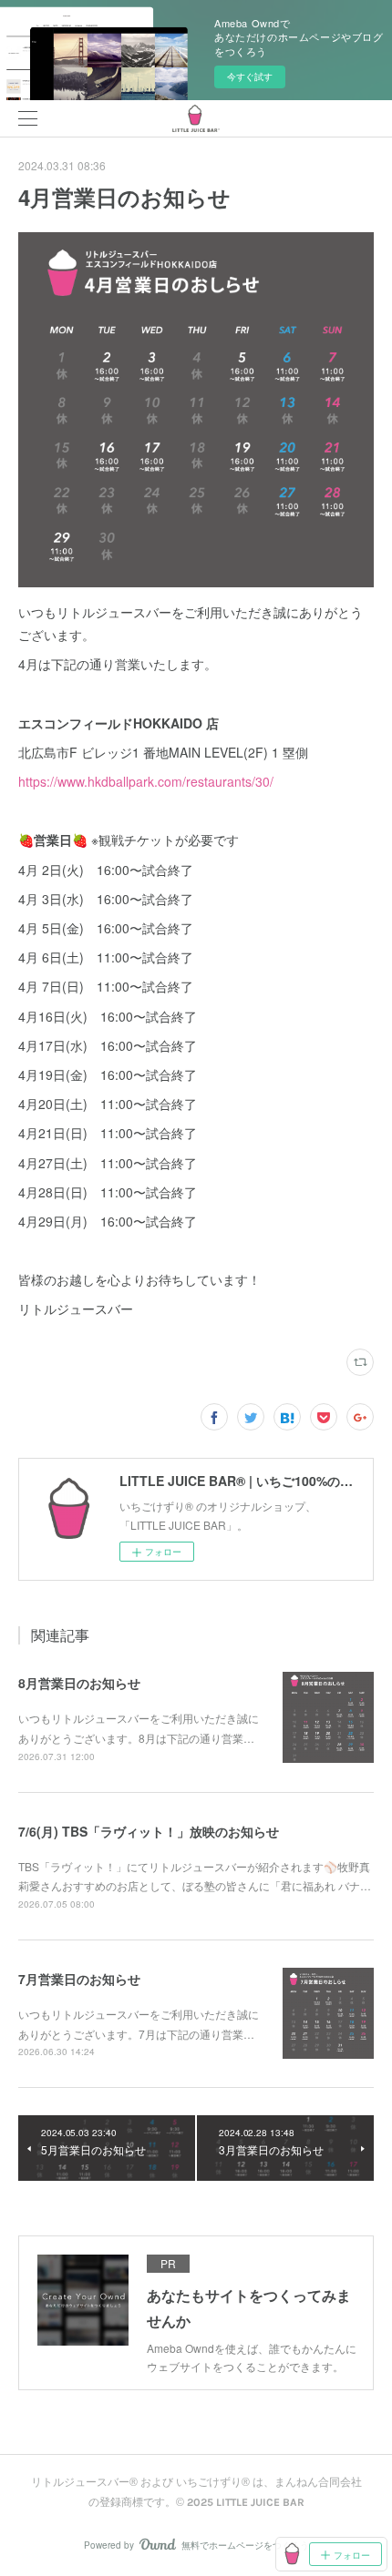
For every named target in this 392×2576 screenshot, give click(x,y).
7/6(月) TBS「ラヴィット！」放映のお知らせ (149, 1831)
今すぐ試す (250, 76)
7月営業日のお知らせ (79, 1979)
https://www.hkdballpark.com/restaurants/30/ (146, 781)
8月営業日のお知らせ (79, 1683)
